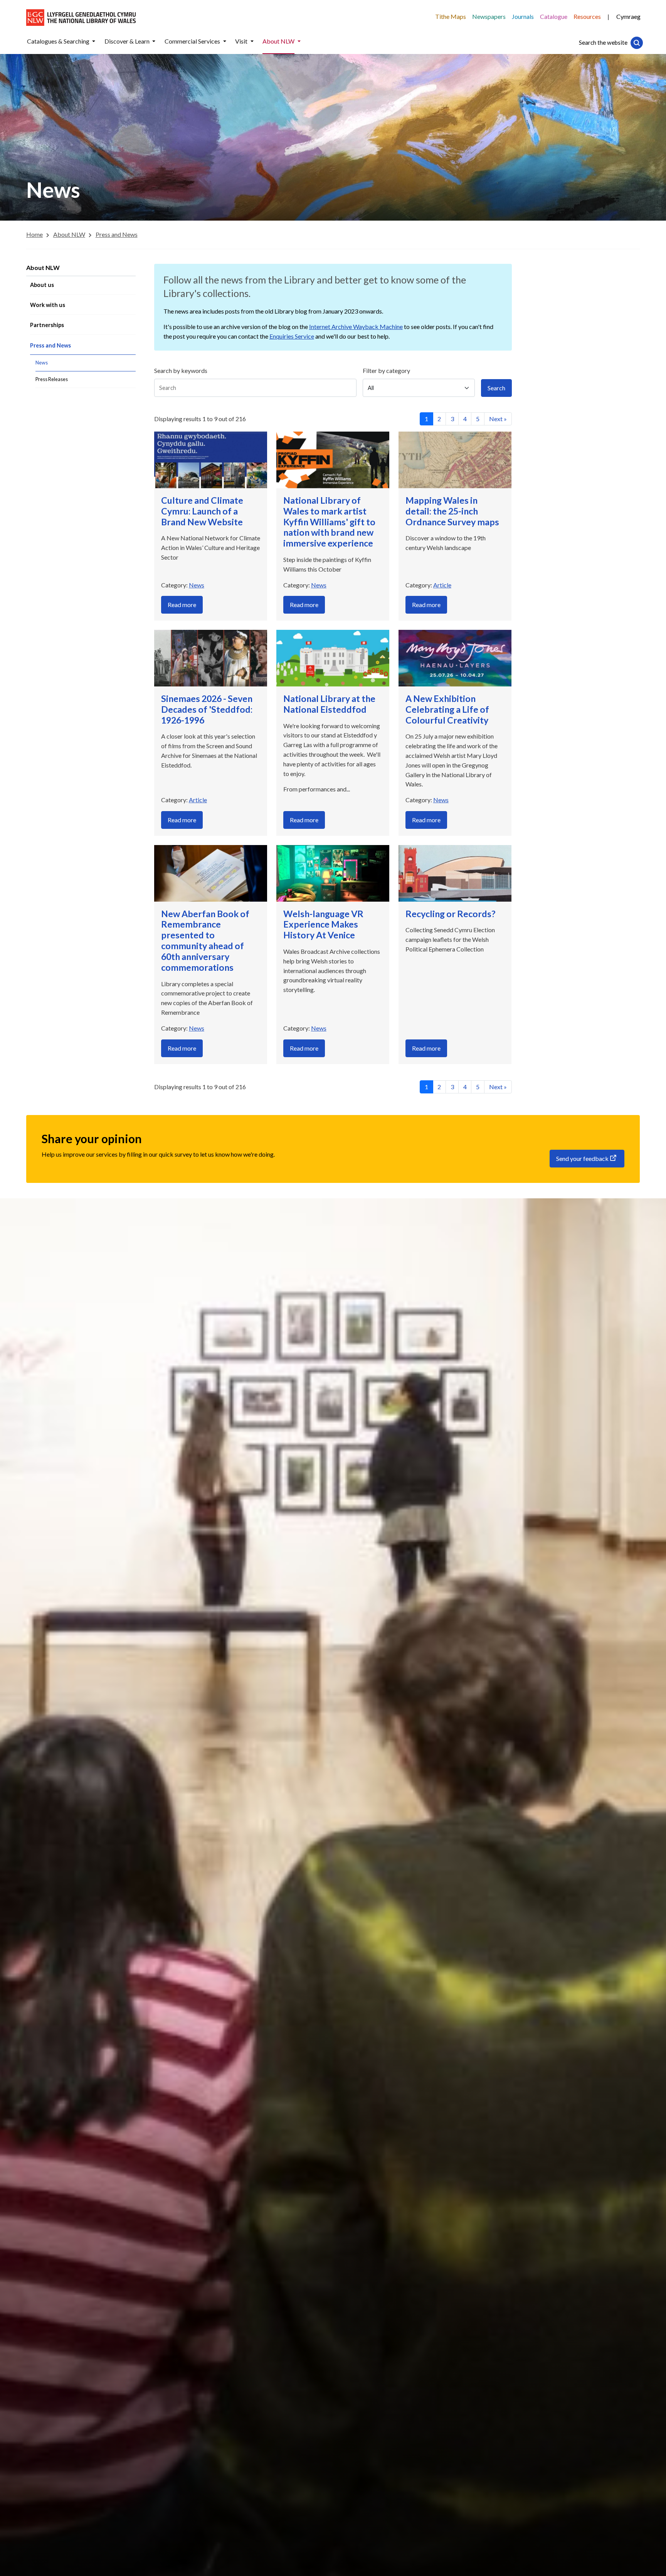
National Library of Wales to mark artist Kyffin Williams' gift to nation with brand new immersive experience (329, 522)
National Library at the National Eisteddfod (329, 704)
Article (442, 585)
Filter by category (386, 370)
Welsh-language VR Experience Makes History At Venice (323, 924)
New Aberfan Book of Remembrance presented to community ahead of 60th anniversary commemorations (205, 940)
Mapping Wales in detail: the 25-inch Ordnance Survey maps (452, 511)
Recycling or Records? (450, 914)
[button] (94, 41)
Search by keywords (181, 370)
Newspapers (489, 16)
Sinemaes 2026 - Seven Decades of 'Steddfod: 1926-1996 (207, 709)
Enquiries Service (292, 336)
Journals (523, 16)
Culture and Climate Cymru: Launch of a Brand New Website (202, 511)
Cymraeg (628, 16)
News (197, 585)
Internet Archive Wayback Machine (356, 326)
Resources (587, 16)
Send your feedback (582, 1158)
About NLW (43, 267)
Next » (498, 419)
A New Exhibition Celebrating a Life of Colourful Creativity (447, 709)
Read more (182, 605)
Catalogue (554, 16)
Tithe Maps (451, 16)
